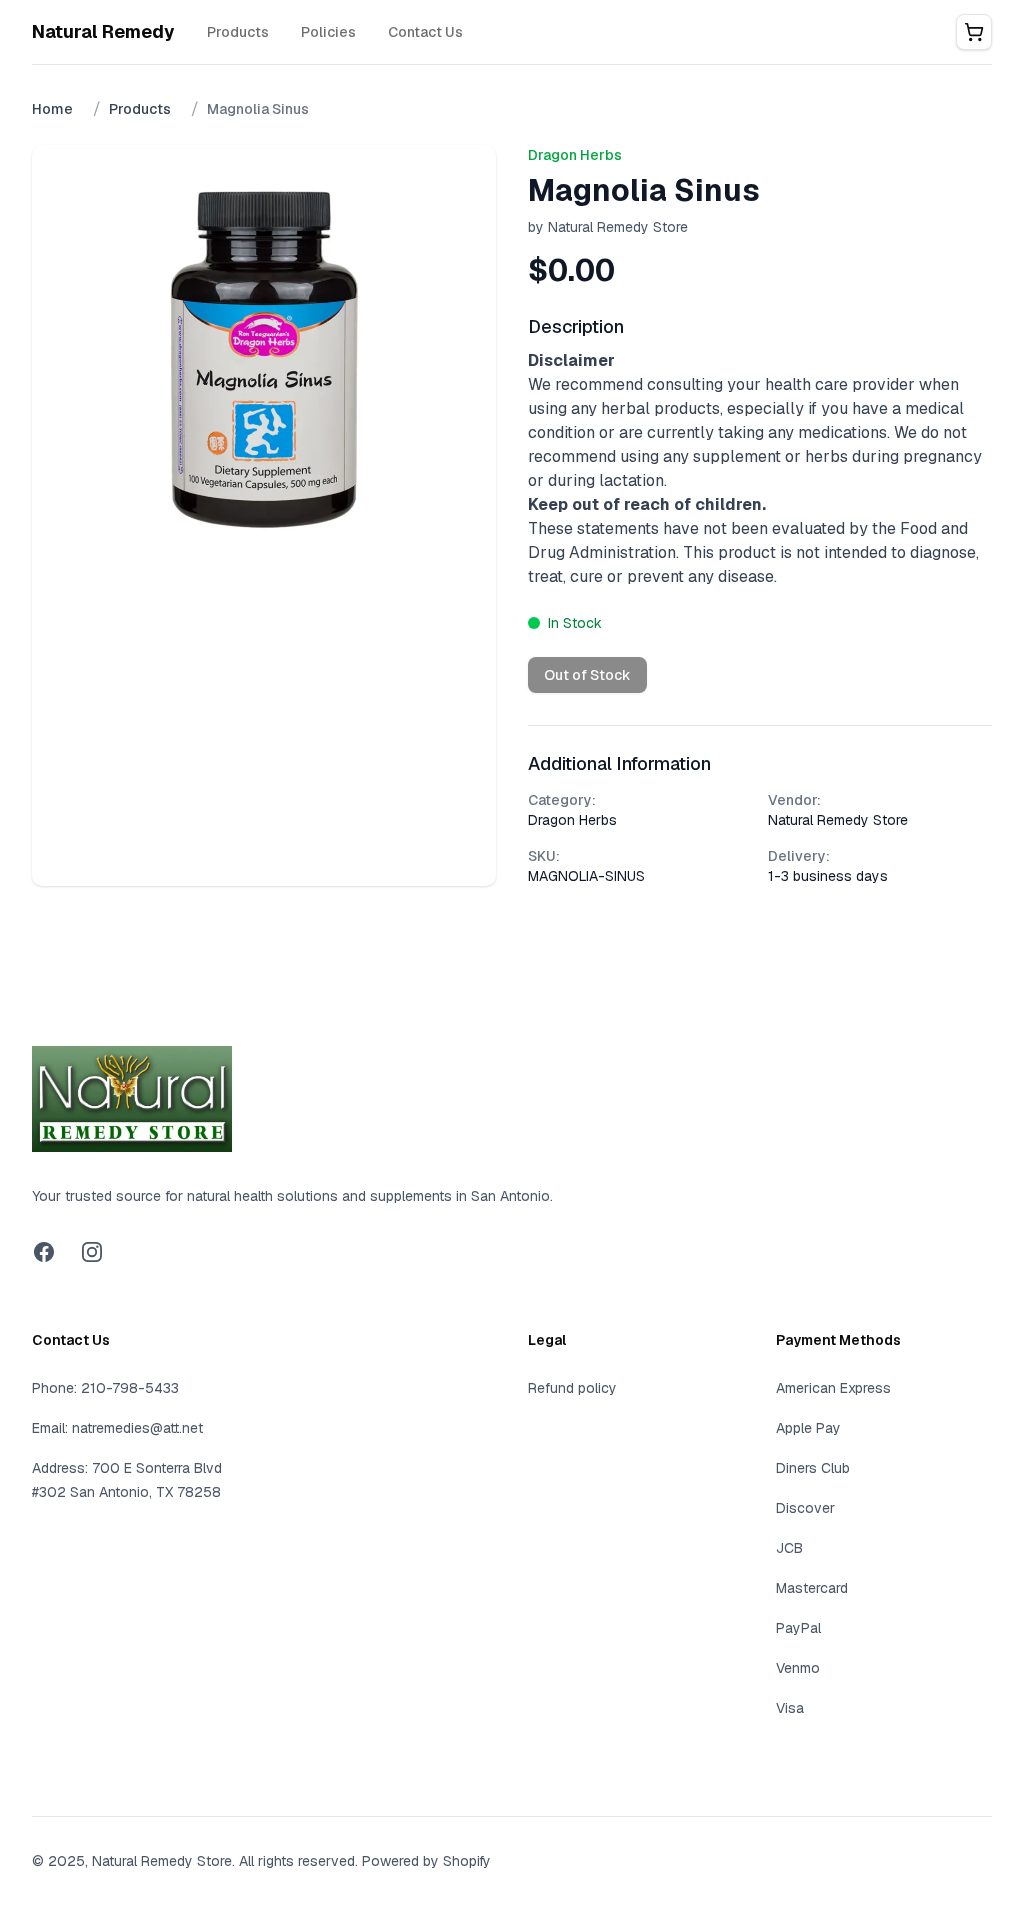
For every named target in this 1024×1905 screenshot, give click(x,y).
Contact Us (425, 32)
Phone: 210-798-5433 (105, 1388)
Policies (328, 32)
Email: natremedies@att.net (117, 1428)
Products (238, 32)
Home (52, 109)
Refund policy (572, 1388)
